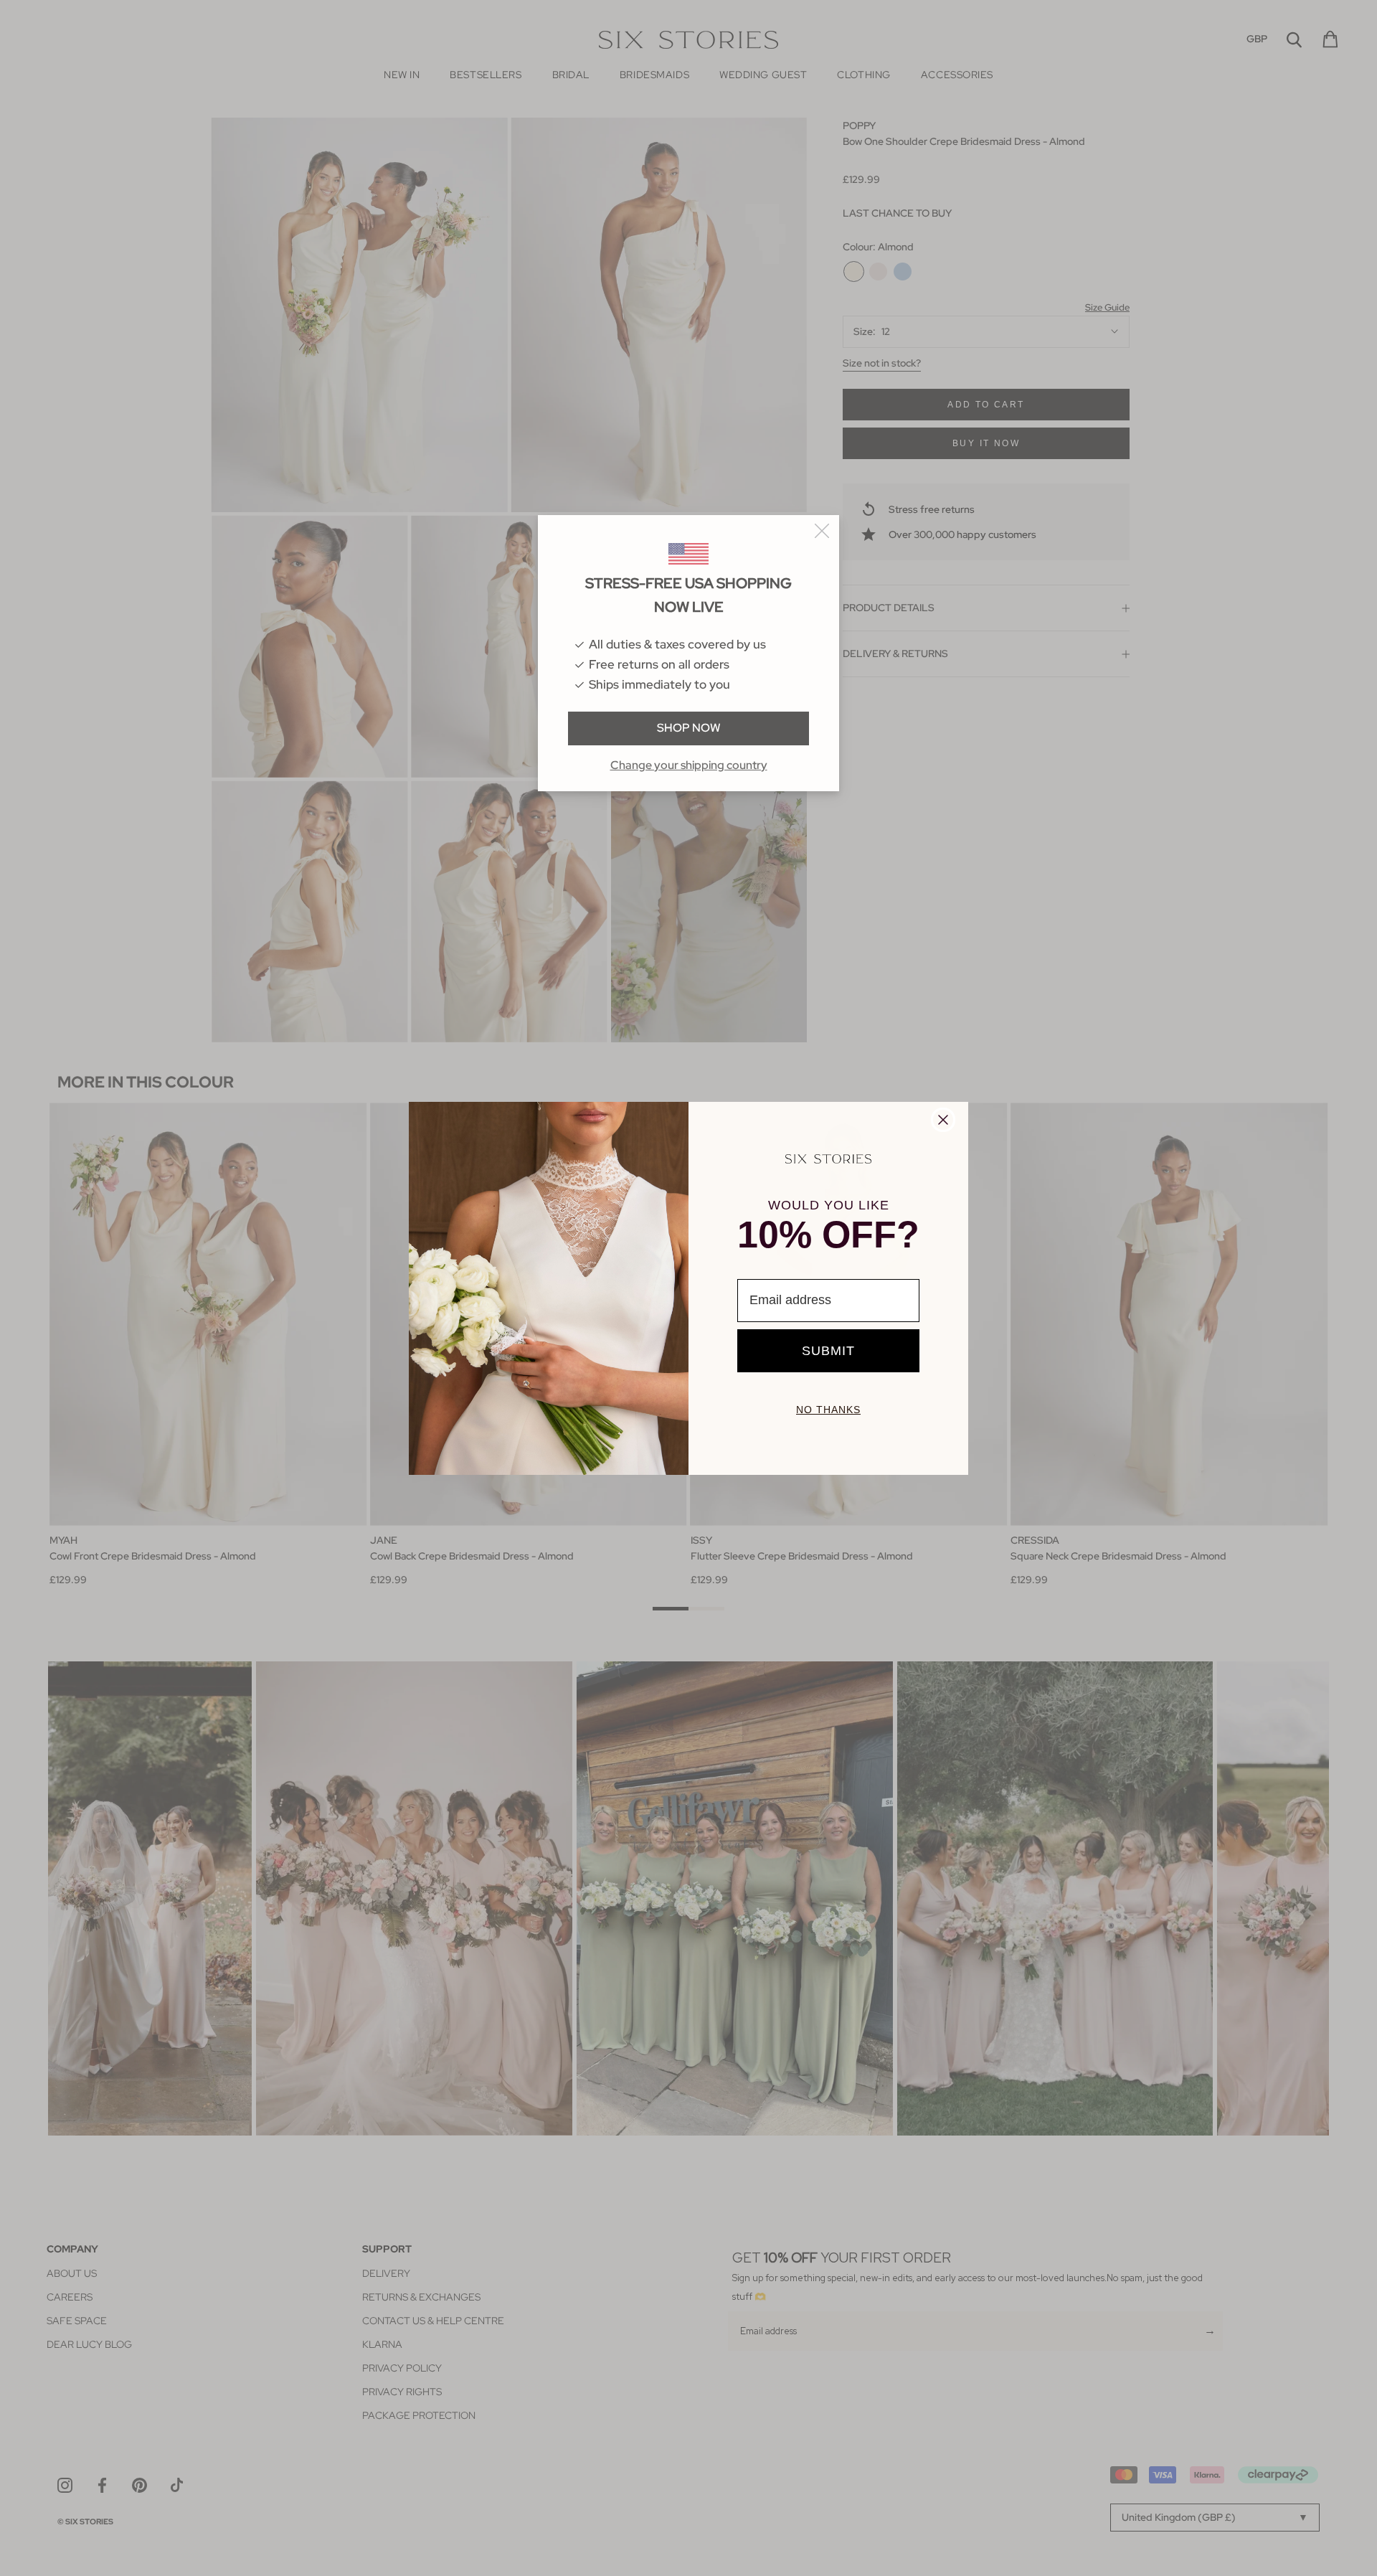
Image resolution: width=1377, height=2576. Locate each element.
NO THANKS (828, 1410)
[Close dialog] (943, 1120)
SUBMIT (828, 1351)
